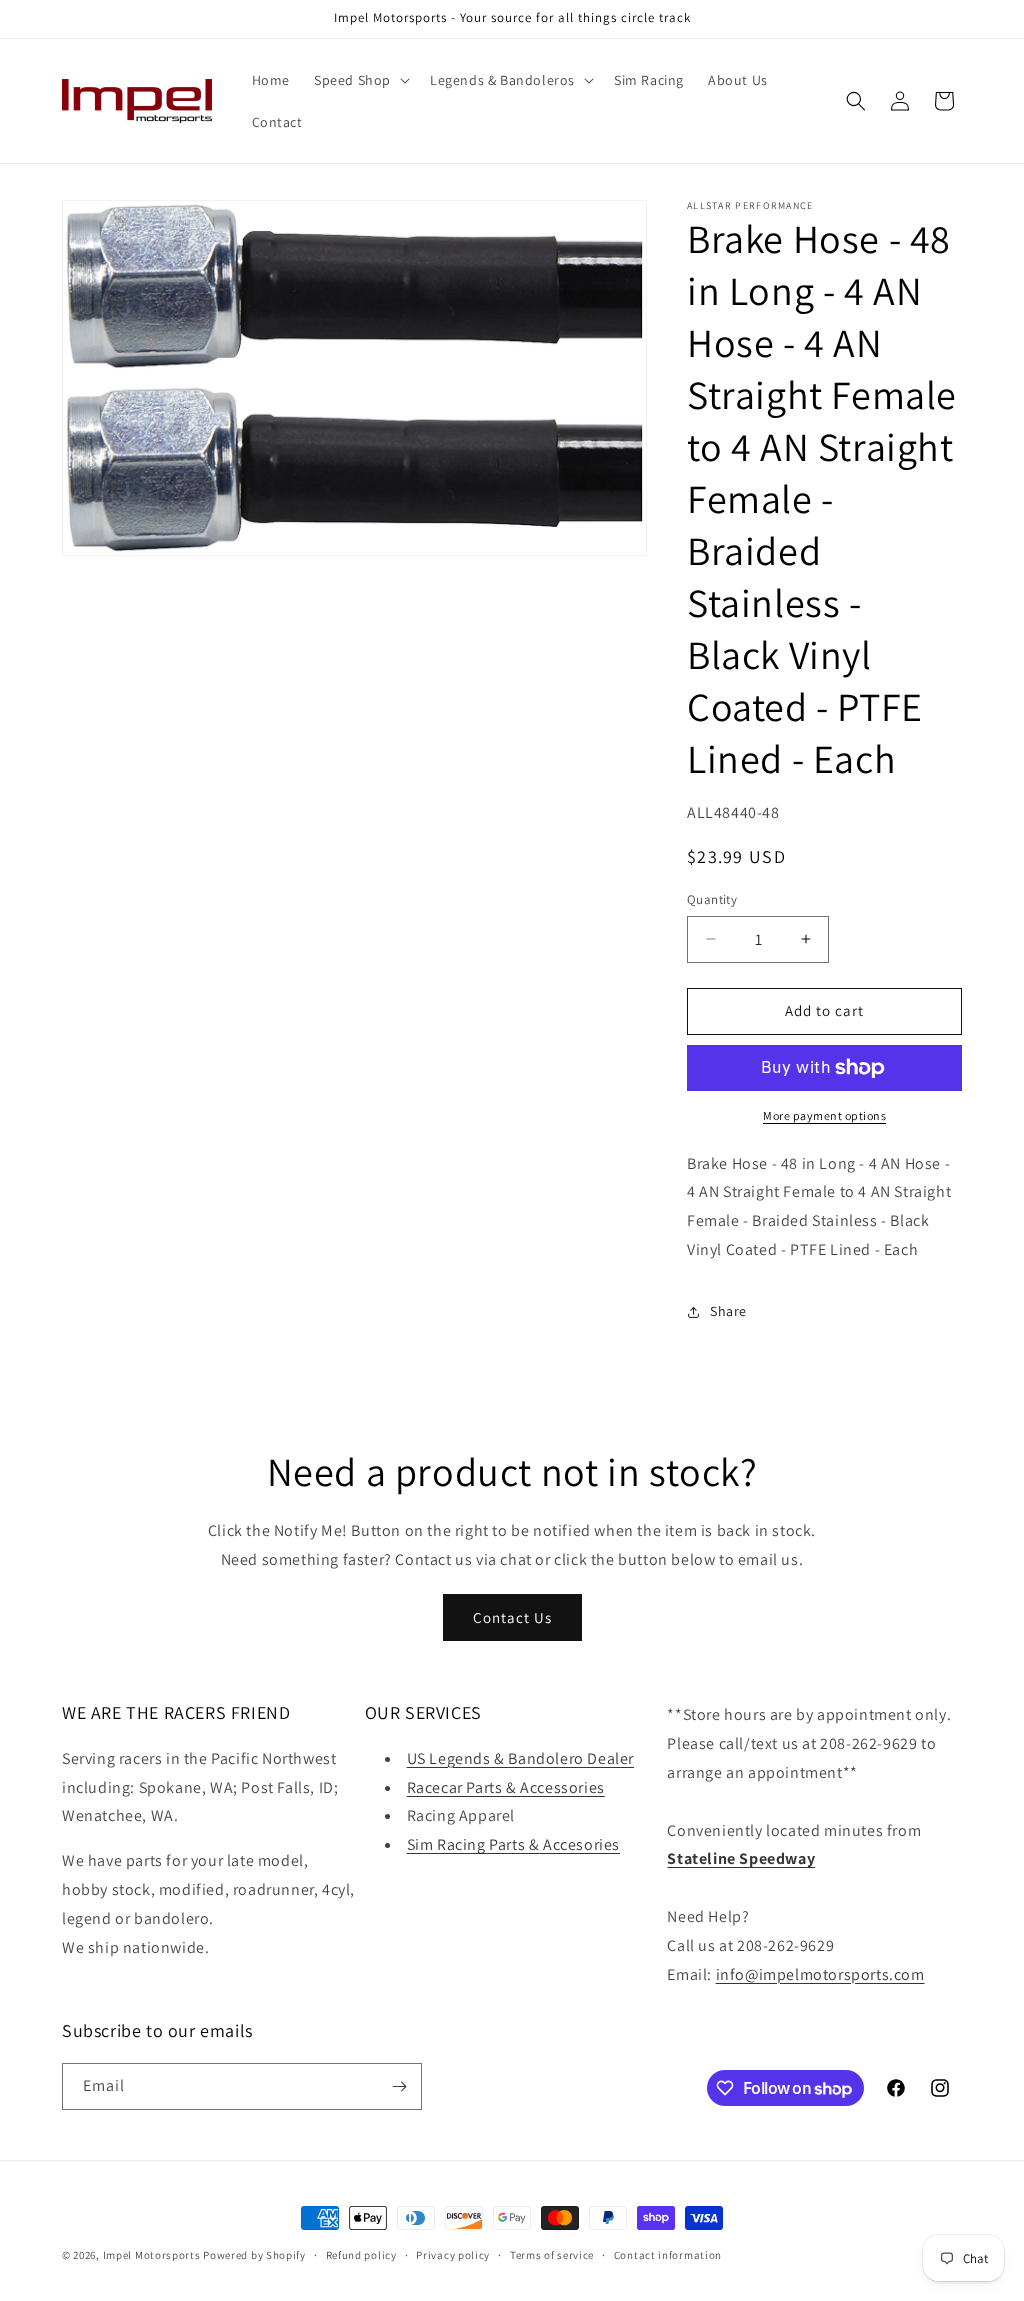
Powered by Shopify (254, 2255)
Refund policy (361, 2255)
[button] (360, 80)
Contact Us (512, 1617)
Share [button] (728, 1311)
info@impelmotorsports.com (820, 1974)
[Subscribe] (399, 2086)
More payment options (824, 1115)
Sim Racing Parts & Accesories (513, 1844)
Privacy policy (453, 2255)
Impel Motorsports (152, 2255)
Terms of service (552, 2255)
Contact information (668, 2255)
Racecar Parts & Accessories (506, 1787)
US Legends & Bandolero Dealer (520, 1758)
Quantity (712, 899)
